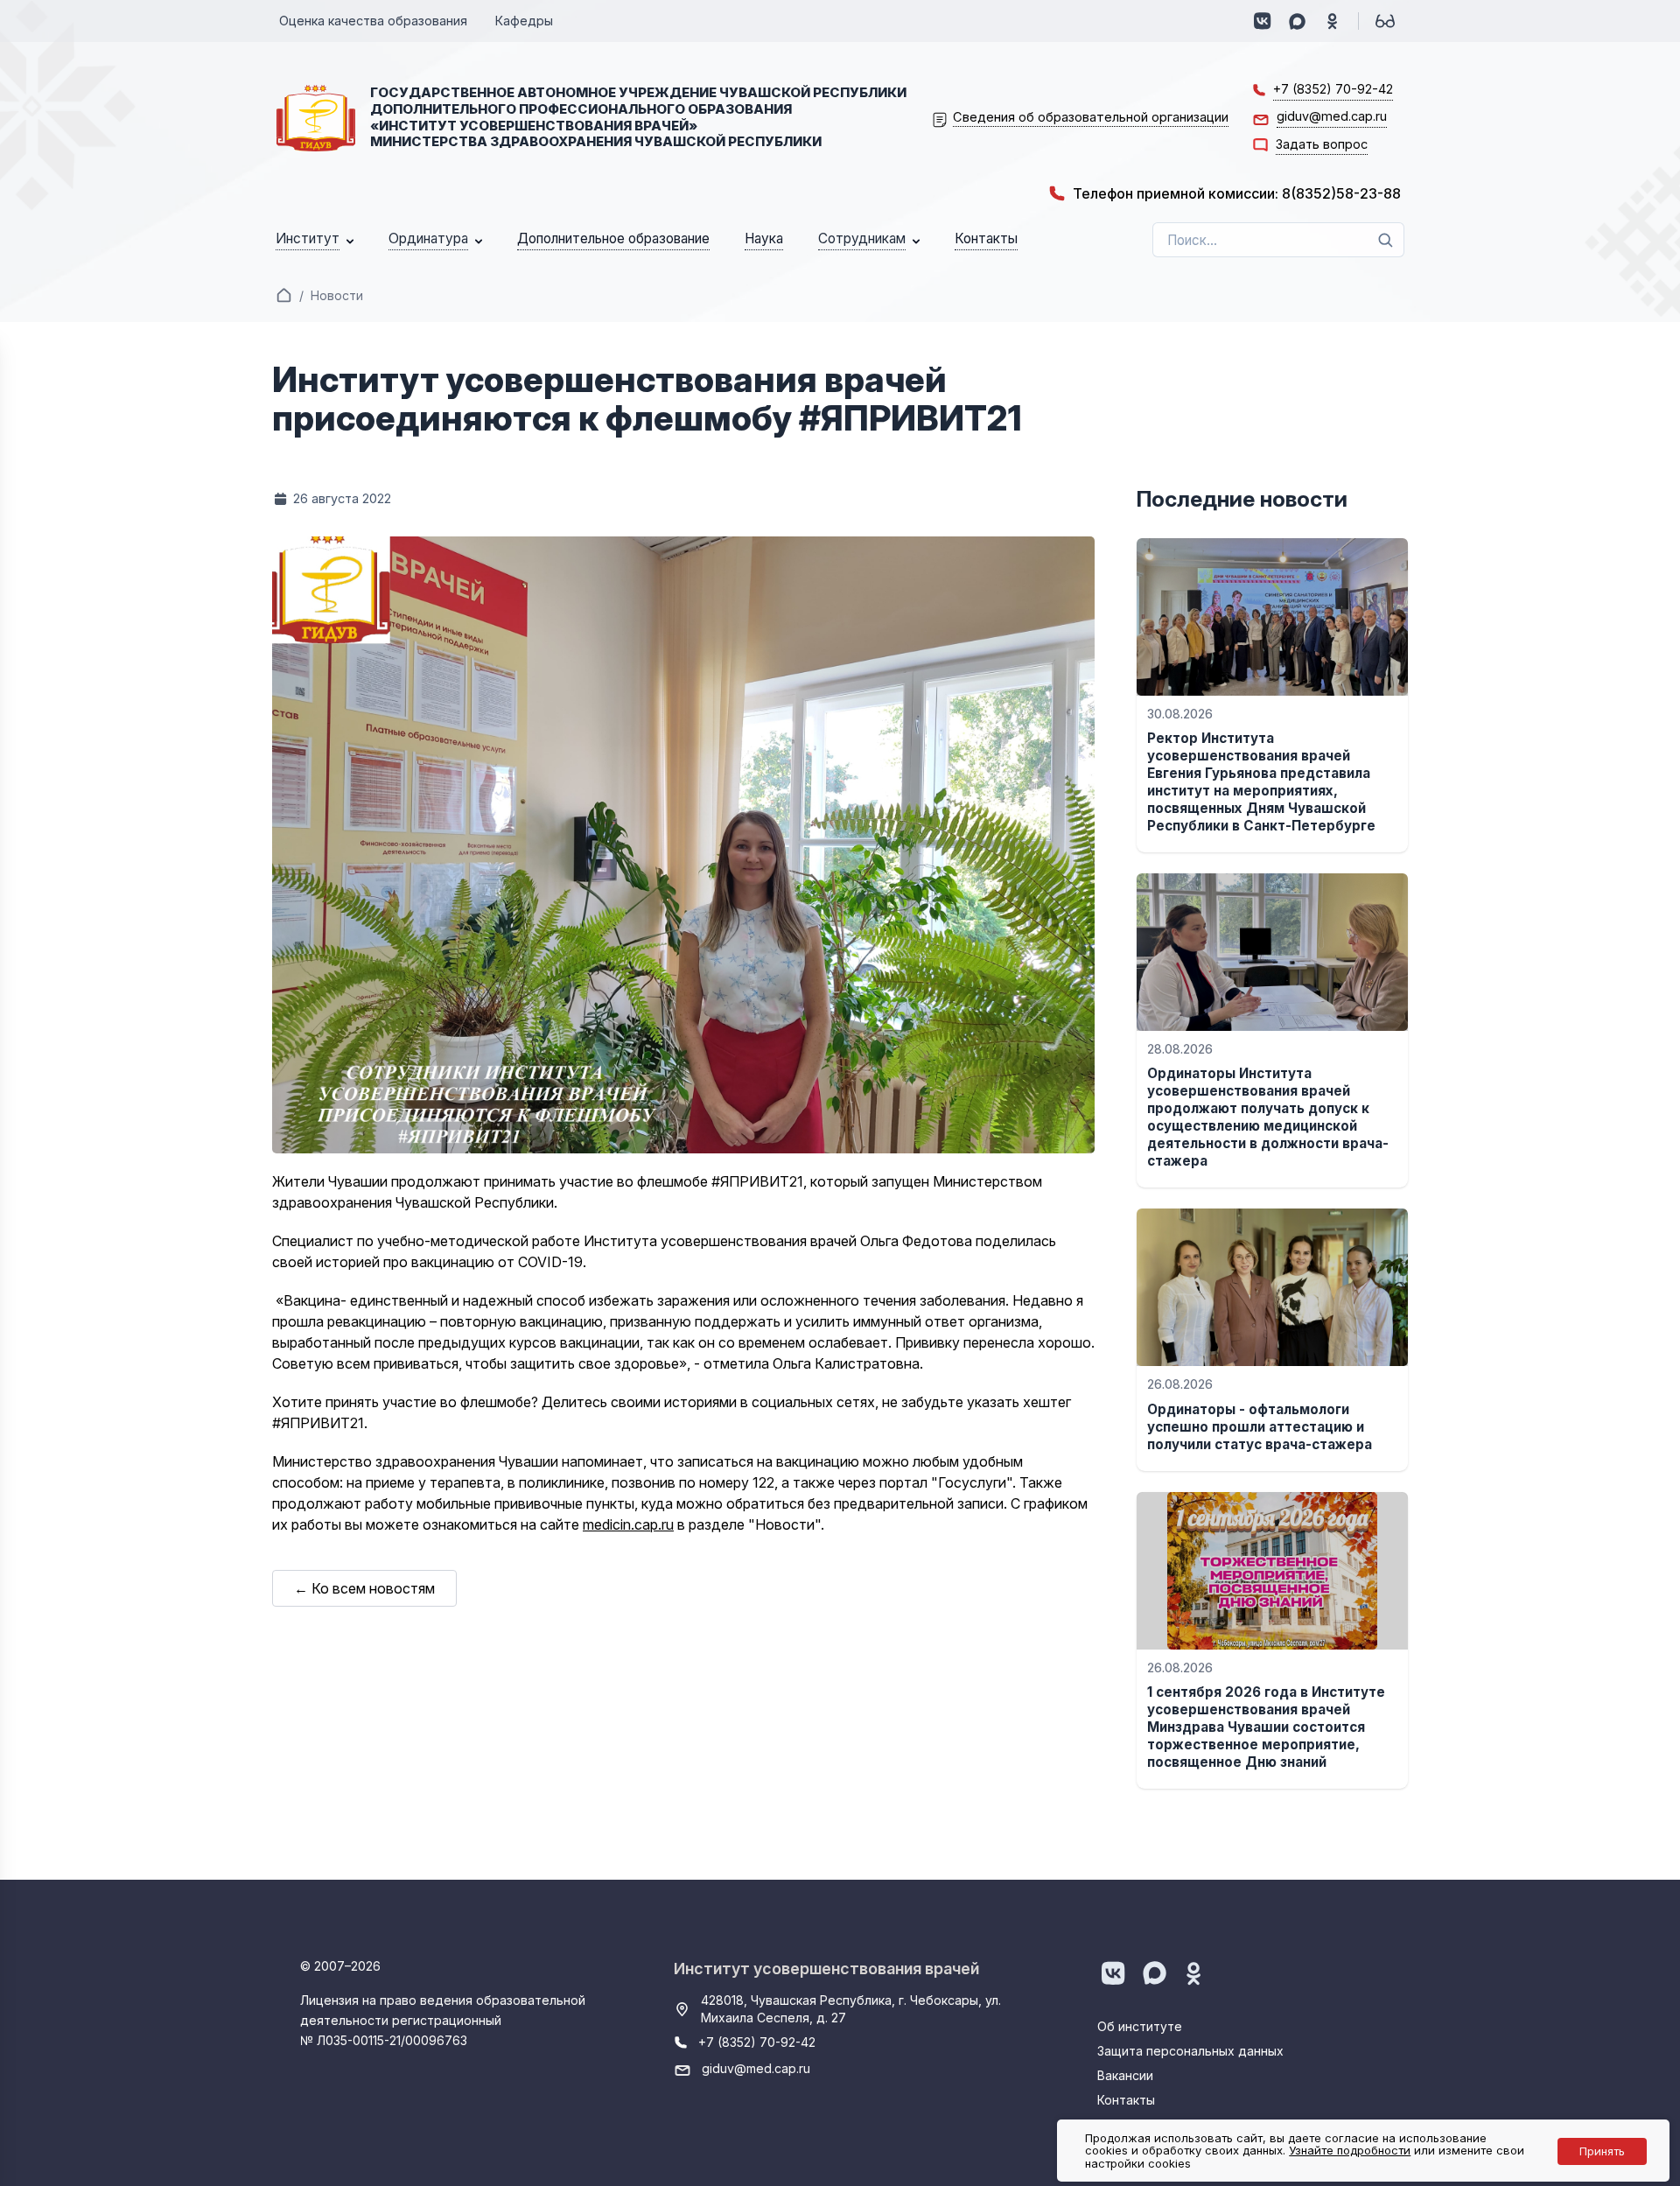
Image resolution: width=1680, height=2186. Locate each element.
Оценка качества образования (373, 21)
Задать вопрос (1322, 144)
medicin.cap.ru (628, 1524)
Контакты (1126, 2100)
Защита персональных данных (1190, 2051)
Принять (1602, 2151)
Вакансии (1125, 2075)
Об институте (1140, 2026)
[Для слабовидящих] (1385, 21)
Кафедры (524, 21)
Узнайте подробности (1350, 2150)
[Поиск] (1385, 240)
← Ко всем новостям (364, 1588)
